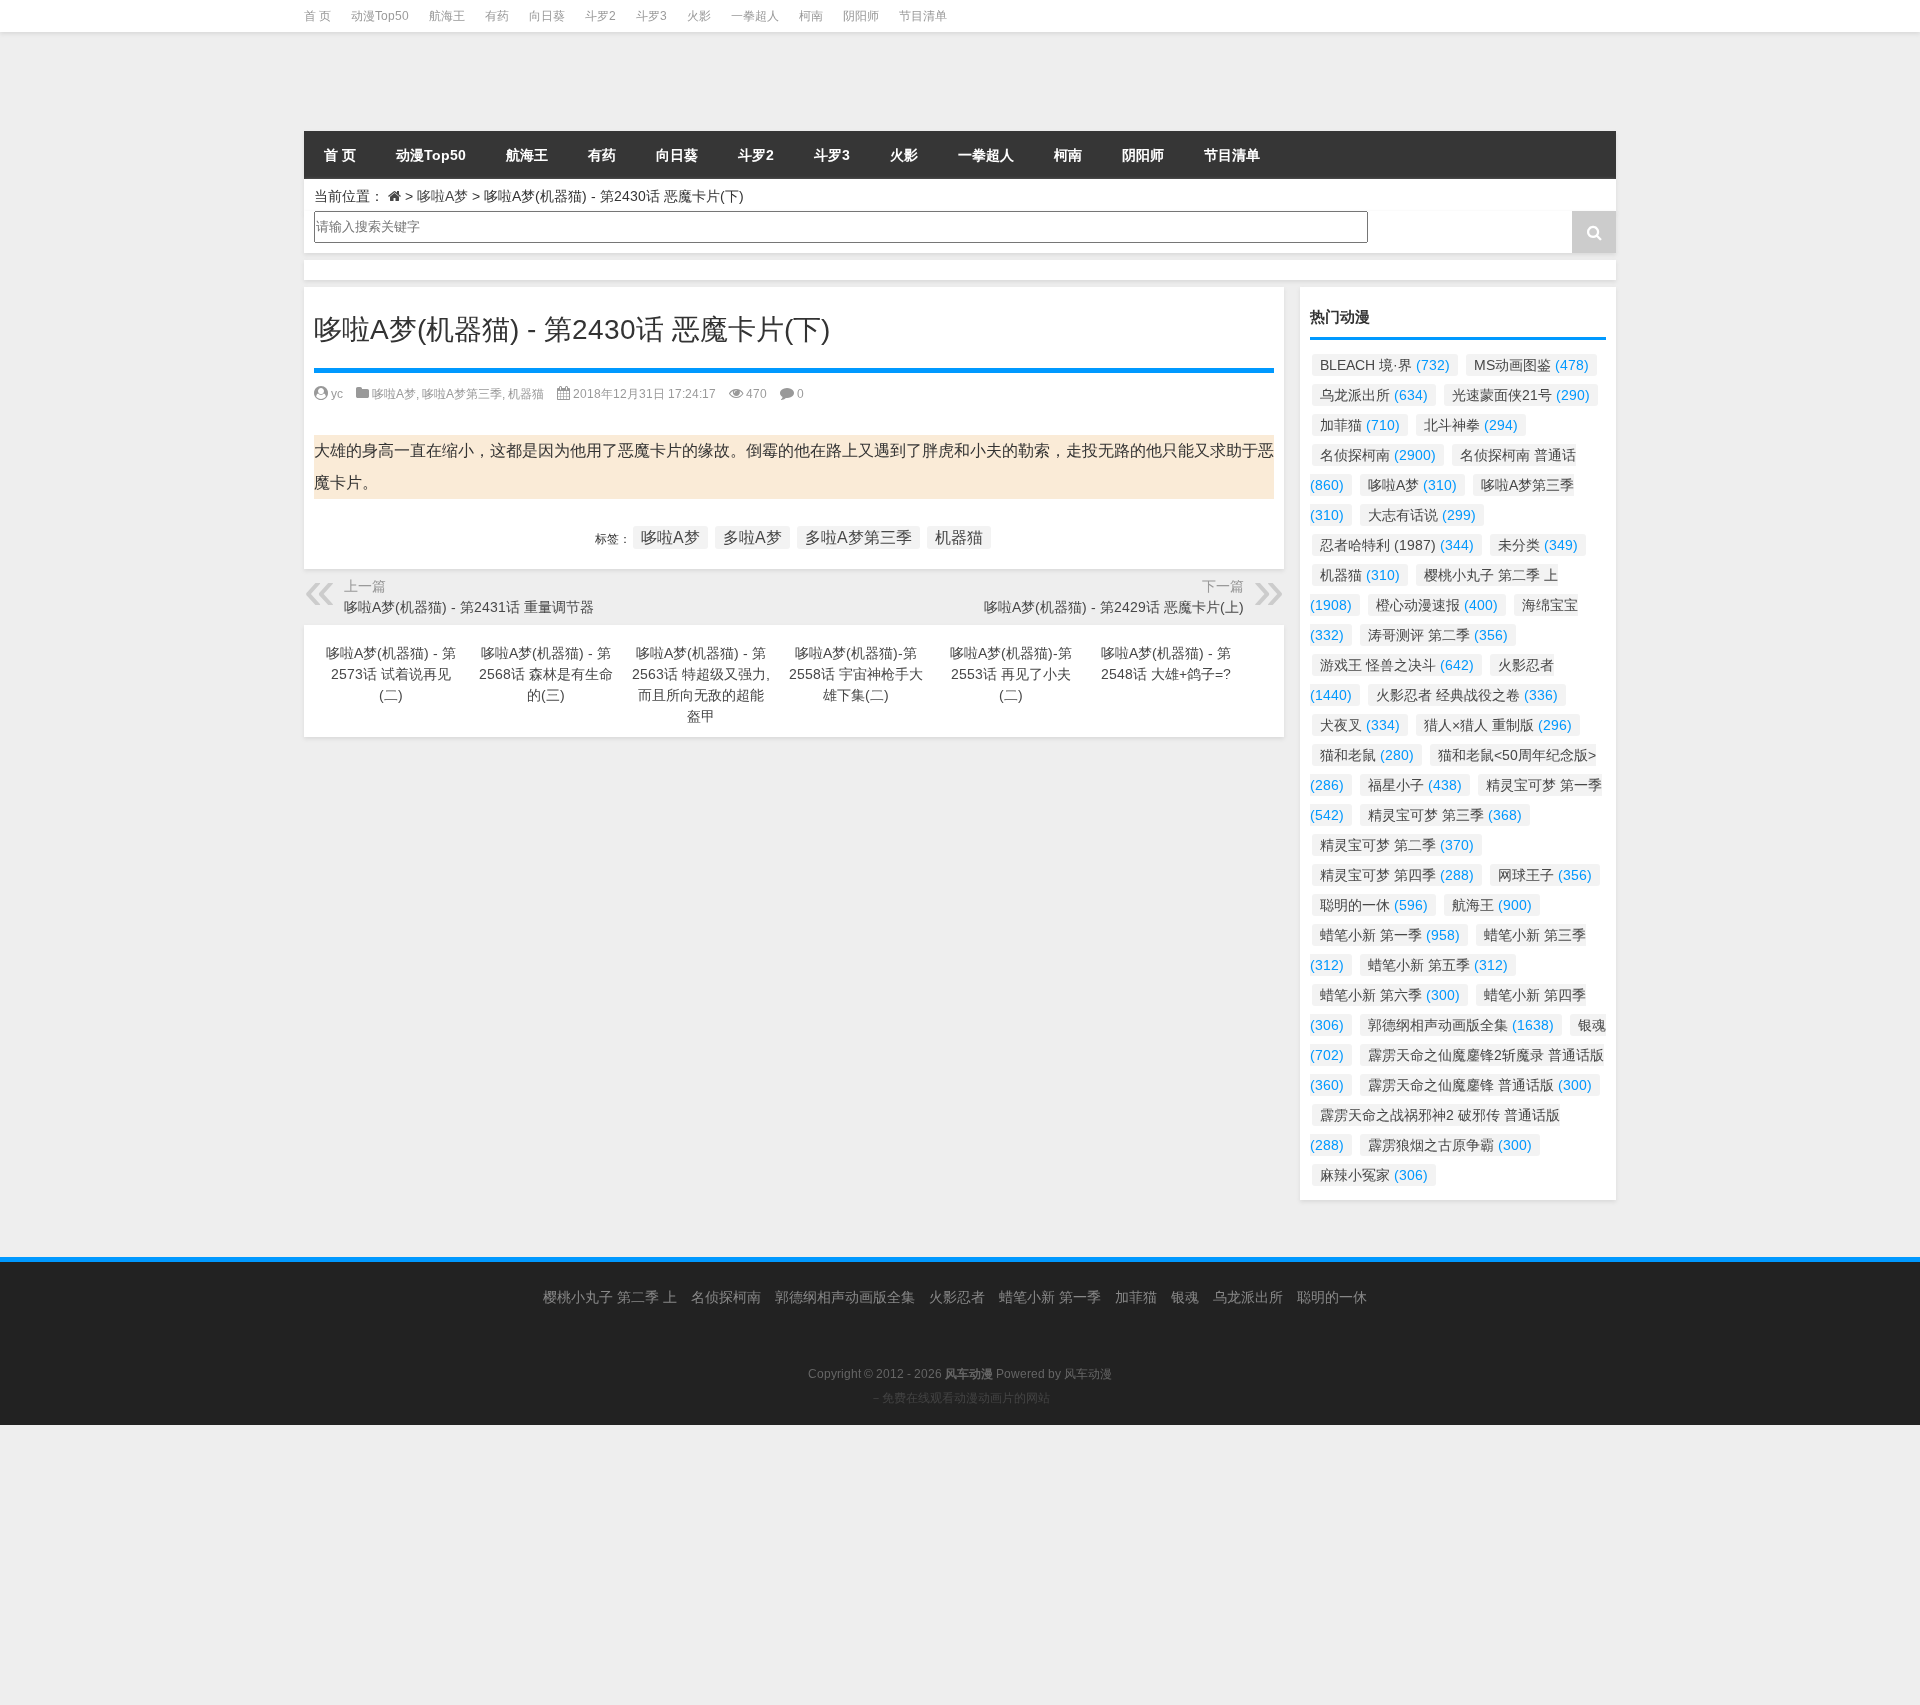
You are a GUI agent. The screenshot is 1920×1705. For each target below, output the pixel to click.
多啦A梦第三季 (858, 537)
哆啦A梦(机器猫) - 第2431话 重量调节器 (469, 607)
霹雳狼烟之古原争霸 (1450, 1145)
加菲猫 (1360, 425)
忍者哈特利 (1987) (1397, 545)
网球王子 (1545, 875)
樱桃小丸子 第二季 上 (610, 1297)
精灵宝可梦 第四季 (1397, 875)
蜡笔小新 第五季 (1438, 965)
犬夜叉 (1360, 725)
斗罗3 (651, 16)
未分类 (1538, 545)
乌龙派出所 (1374, 395)
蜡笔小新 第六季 (1390, 995)
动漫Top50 (380, 16)
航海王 (447, 16)
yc (337, 394)
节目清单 (923, 16)
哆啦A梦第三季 (462, 394)
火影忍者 (957, 1297)
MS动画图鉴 (1531, 365)
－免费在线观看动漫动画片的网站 (960, 1398)
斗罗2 (600, 16)
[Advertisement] (600, 1565)
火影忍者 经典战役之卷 (1467, 695)
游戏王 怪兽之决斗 (1397, 665)
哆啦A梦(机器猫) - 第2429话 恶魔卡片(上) (1114, 607)
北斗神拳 (1471, 425)
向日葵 (547, 16)
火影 (699, 16)
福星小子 (1415, 785)
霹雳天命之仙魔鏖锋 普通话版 (1480, 1085)
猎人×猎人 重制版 (1498, 725)
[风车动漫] (508, 81)
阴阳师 (861, 16)
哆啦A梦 (442, 196)
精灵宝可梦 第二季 (1397, 845)
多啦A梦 (752, 537)
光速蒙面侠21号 (1521, 395)
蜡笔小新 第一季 (1390, 935)
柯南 (811, 16)
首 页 (317, 16)
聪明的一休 (1374, 905)
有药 (497, 16)
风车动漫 (1088, 1374)
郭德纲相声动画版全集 (1461, 1025)
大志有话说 (1422, 515)
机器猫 (526, 394)
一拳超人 (755, 16)
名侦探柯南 (1378, 455)
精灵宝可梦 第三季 (1445, 815)
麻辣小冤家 (1374, 1175)
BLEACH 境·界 (1385, 365)
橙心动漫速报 (1437, 605)
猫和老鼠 (1367, 755)
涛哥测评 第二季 (1438, 635)
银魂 (1185, 1297)
